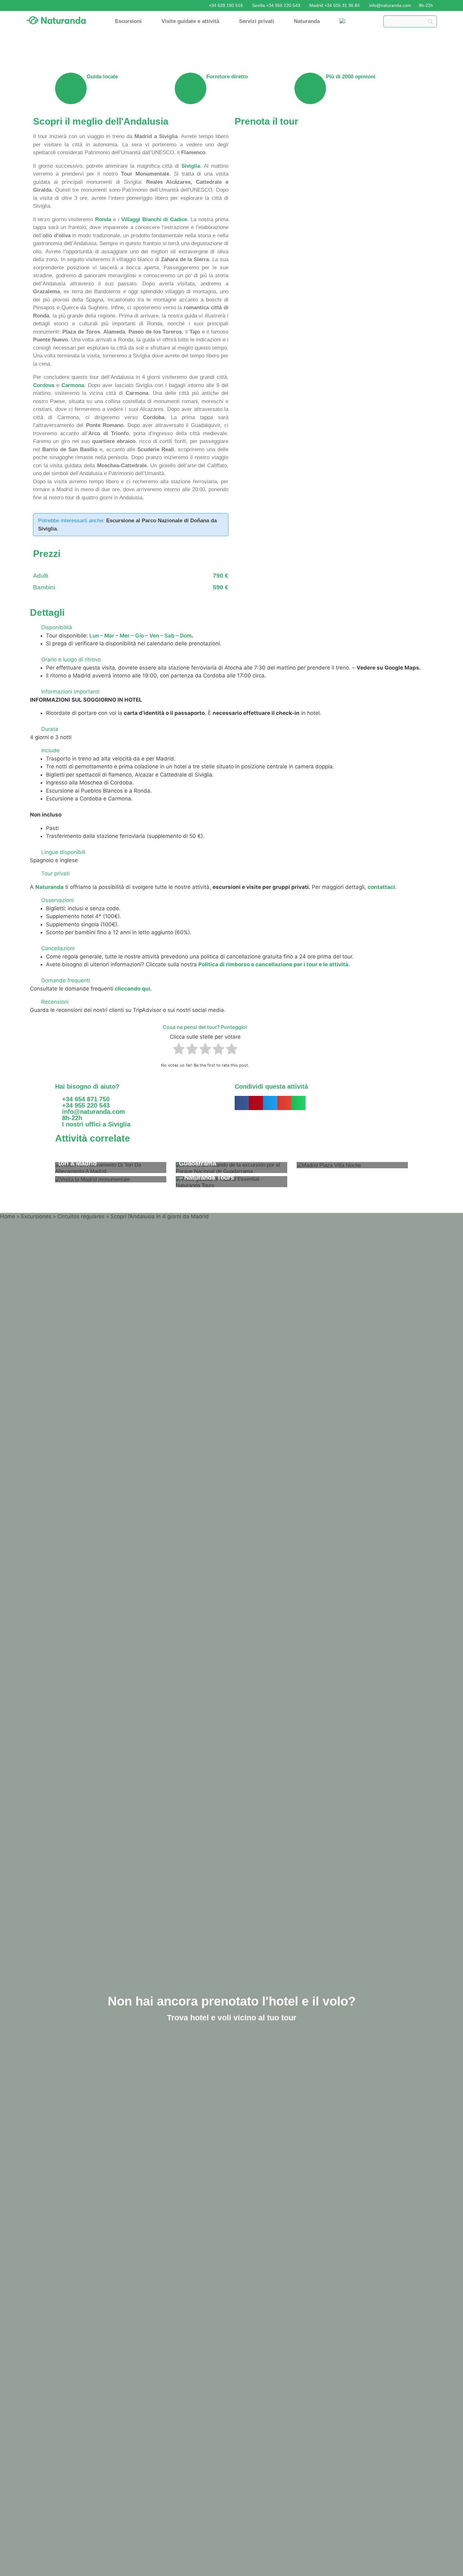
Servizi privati (257, 21)
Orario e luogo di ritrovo (71, 659)
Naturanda (307, 21)
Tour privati (55, 873)
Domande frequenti (66, 980)
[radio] (179, 1050)
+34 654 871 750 (86, 1099)
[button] (231, 628)
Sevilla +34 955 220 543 (275, 5)
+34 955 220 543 (85, 1105)
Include (50, 750)
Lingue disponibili (63, 852)
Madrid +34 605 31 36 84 (334, 5)
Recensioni (55, 1002)
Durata (50, 729)
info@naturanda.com (390, 5)
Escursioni (128, 21)
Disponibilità (57, 627)
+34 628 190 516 (226, 5)
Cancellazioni (58, 948)
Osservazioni (57, 900)
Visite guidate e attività (190, 21)
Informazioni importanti (70, 692)
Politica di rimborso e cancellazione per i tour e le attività (273, 964)
